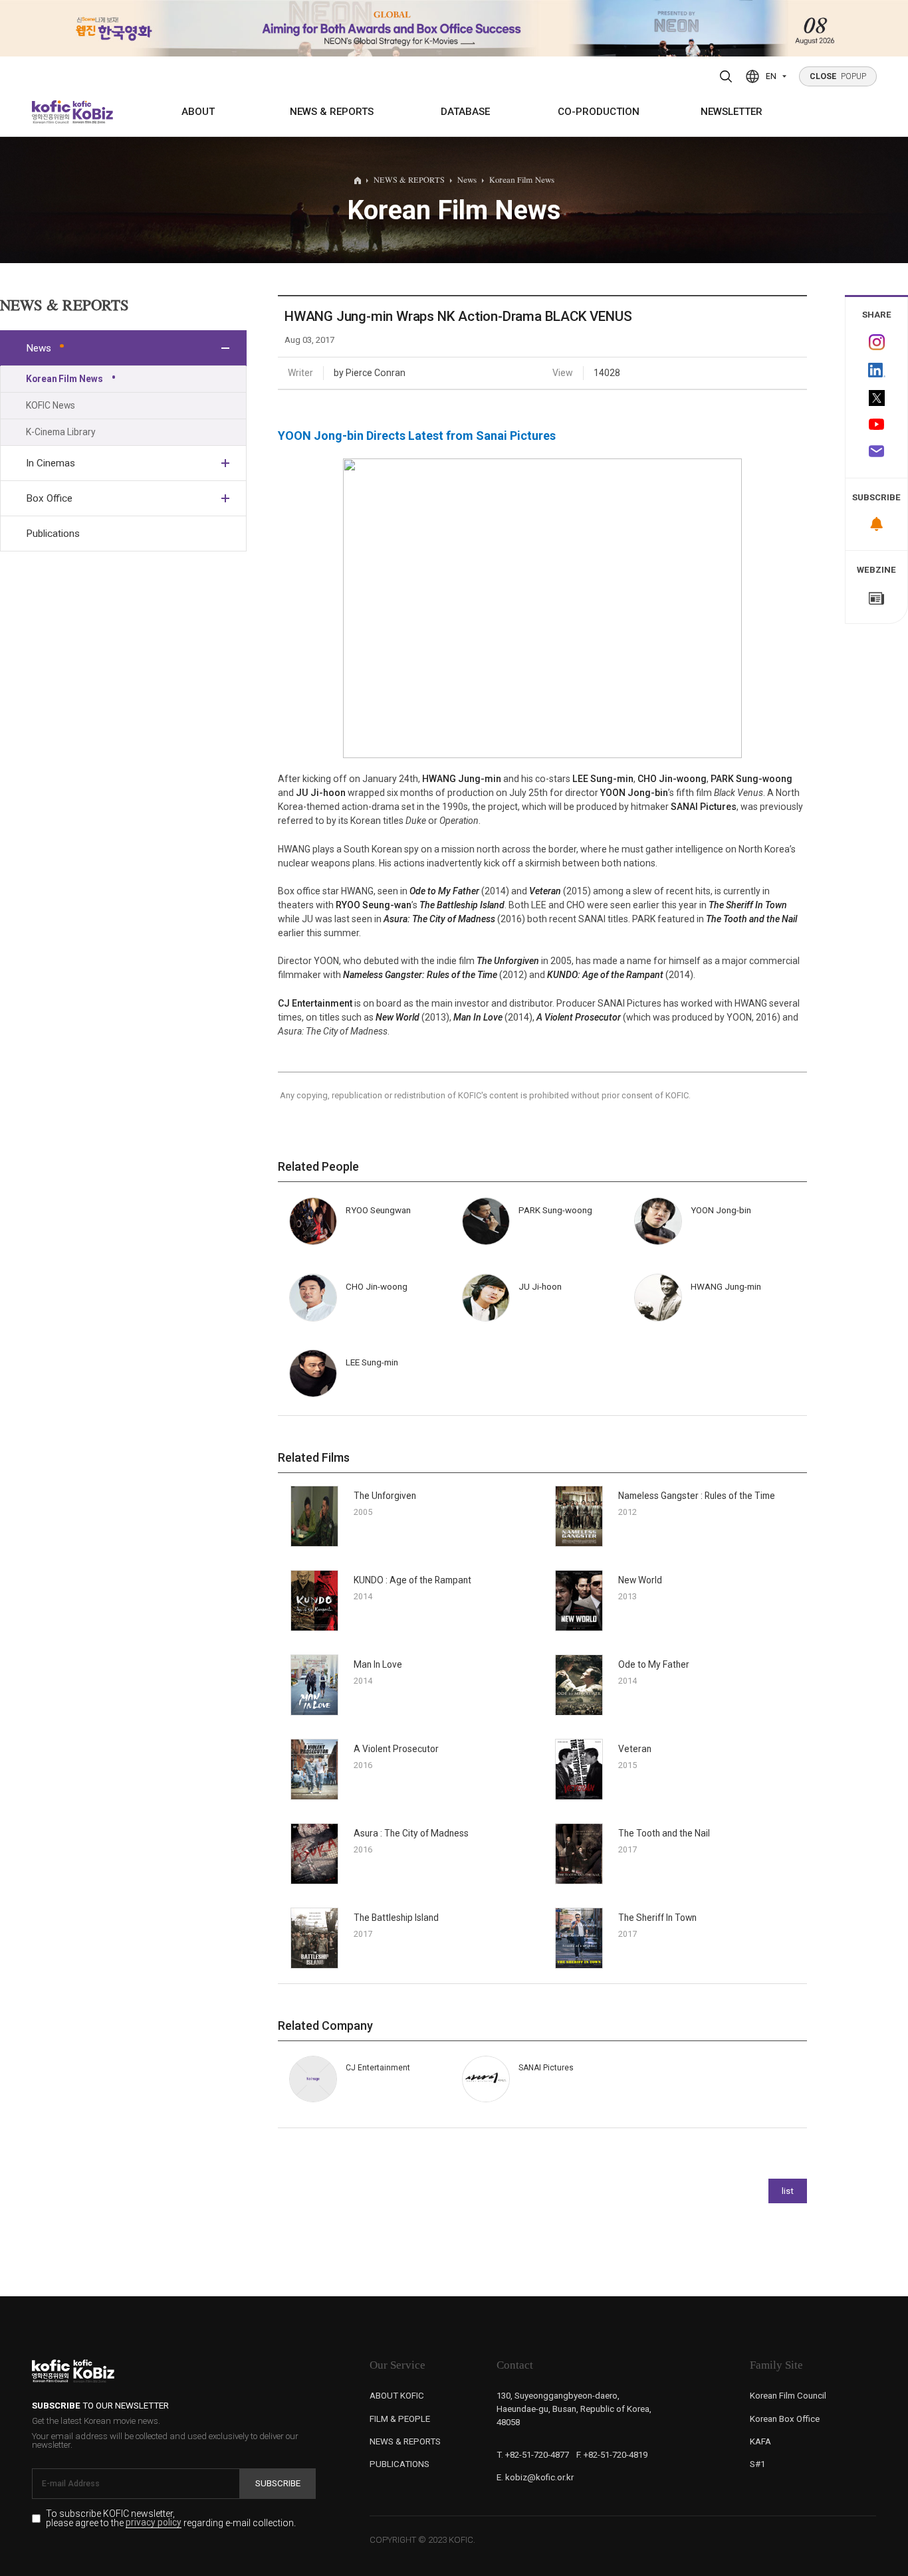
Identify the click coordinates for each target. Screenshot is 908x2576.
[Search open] (726, 76)
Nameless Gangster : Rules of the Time (697, 1496)
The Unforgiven (508, 961)
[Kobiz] (92, 112)
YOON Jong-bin (634, 793)
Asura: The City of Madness (439, 919)
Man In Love (478, 1017)
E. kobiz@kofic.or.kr (535, 2477)
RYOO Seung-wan (374, 905)
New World (397, 1017)
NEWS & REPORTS (332, 112)
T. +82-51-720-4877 (533, 2455)
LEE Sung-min (603, 779)
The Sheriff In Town (748, 905)
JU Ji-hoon (321, 793)
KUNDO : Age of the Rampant (412, 1580)
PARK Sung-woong (751, 779)
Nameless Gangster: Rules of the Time (420, 975)
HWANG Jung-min (462, 779)
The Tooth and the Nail (751, 919)
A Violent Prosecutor (579, 1017)
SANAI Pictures (704, 807)
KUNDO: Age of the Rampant (605, 975)
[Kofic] (52, 112)
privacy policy (154, 2523)
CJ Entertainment (315, 1003)
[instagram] (876, 342)
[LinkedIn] (876, 370)
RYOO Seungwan (378, 1210)
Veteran (545, 891)
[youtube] (876, 425)
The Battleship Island (462, 905)
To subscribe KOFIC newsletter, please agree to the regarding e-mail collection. (171, 2519)
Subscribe (278, 2483)
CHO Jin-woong (672, 779)
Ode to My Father (444, 891)
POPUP (838, 76)
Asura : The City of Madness (411, 1833)
